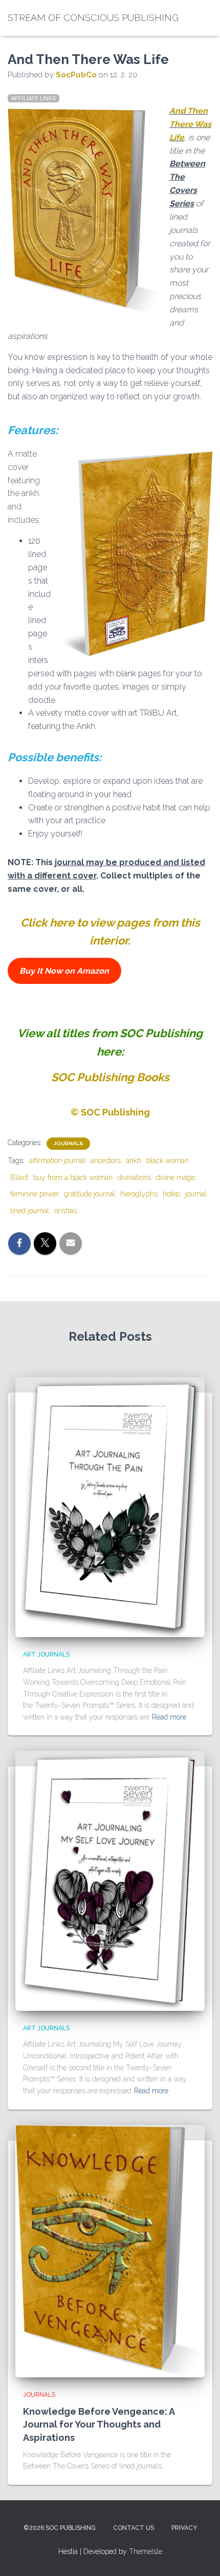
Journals (68, 1143)
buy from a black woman (73, 1177)
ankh (134, 1161)
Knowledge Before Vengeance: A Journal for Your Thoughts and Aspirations (99, 2424)
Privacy (184, 2528)
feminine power (35, 1194)
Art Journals (46, 1655)
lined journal (30, 1211)
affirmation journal (57, 1161)
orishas (65, 1211)
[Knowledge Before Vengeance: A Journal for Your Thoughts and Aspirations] (110, 2250)
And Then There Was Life (190, 124)
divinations (134, 1177)
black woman (168, 1161)
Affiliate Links (34, 98)
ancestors (106, 1161)
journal (196, 1194)
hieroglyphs (139, 1194)
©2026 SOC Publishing (60, 2528)
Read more (169, 1717)
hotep (171, 1194)
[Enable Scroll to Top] (200, 2556)
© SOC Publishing (110, 1112)
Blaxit (19, 1177)
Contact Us (134, 2528)
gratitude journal (90, 1194)
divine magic (176, 1177)
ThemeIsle (146, 2551)
